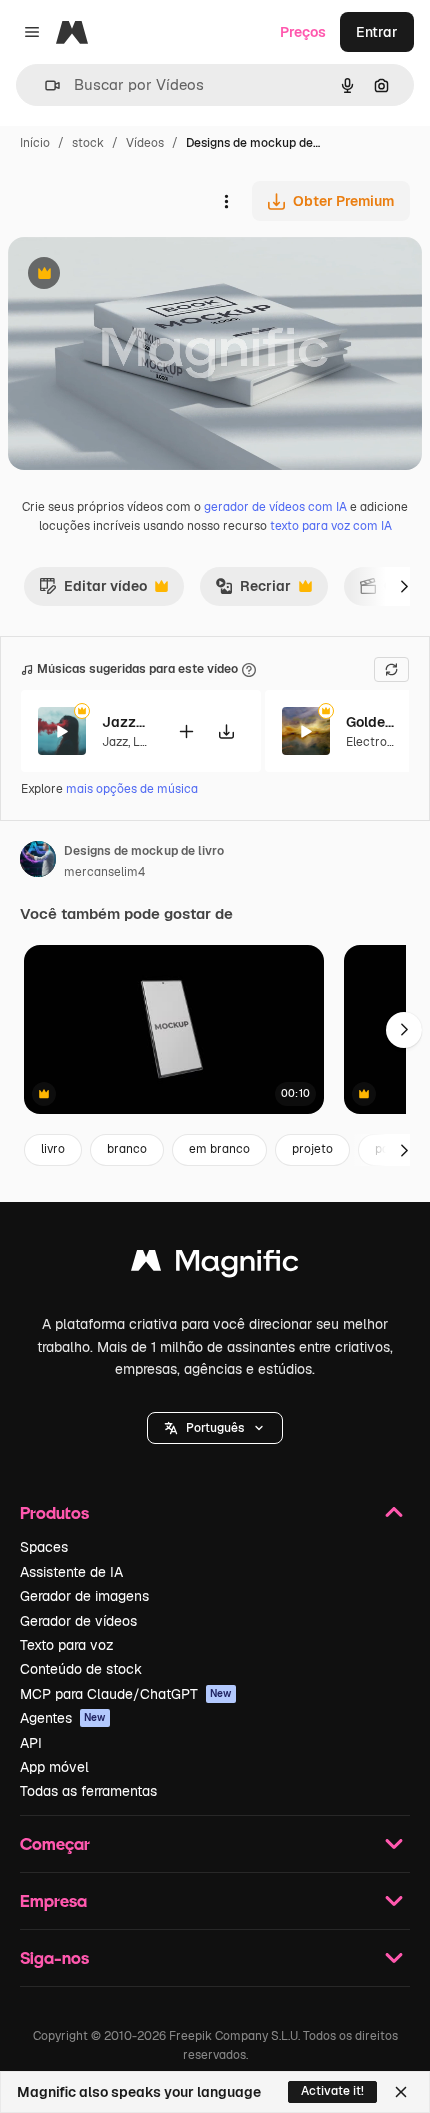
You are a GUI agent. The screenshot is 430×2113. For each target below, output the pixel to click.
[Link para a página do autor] (38, 862)
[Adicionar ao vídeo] (186, 731)
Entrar (377, 32)
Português (215, 1428)
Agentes (63, 1718)
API (31, 1743)
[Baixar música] (226, 731)
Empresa (53, 1900)
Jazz (115, 742)
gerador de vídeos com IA (275, 507)
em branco (219, 1149)
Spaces (44, 1547)
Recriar (253, 591)
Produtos (54, 1512)
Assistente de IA (71, 1572)
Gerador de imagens (84, 1596)
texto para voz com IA (331, 526)
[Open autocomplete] (44, 85)
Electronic (375, 742)
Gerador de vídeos (78, 1621)
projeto (312, 1149)
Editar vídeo (93, 591)
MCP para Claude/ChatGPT (126, 1694)
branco (127, 1149)
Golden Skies (371, 722)
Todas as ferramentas (88, 1791)
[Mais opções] (226, 201)
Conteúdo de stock (81, 1669)
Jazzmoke (127, 722)
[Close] (401, 2092)
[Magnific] (215, 1265)
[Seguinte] (404, 586)
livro (53, 1149)
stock (88, 143)
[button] (215, 1428)
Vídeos (145, 143)
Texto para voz (67, 1645)
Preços (303, 32)
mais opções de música (132, 789)
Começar (55, 1843)
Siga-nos (54, 1957)
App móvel (54, 1767)
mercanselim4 (104, 872)
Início (35, 143)
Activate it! (332, 2091)
